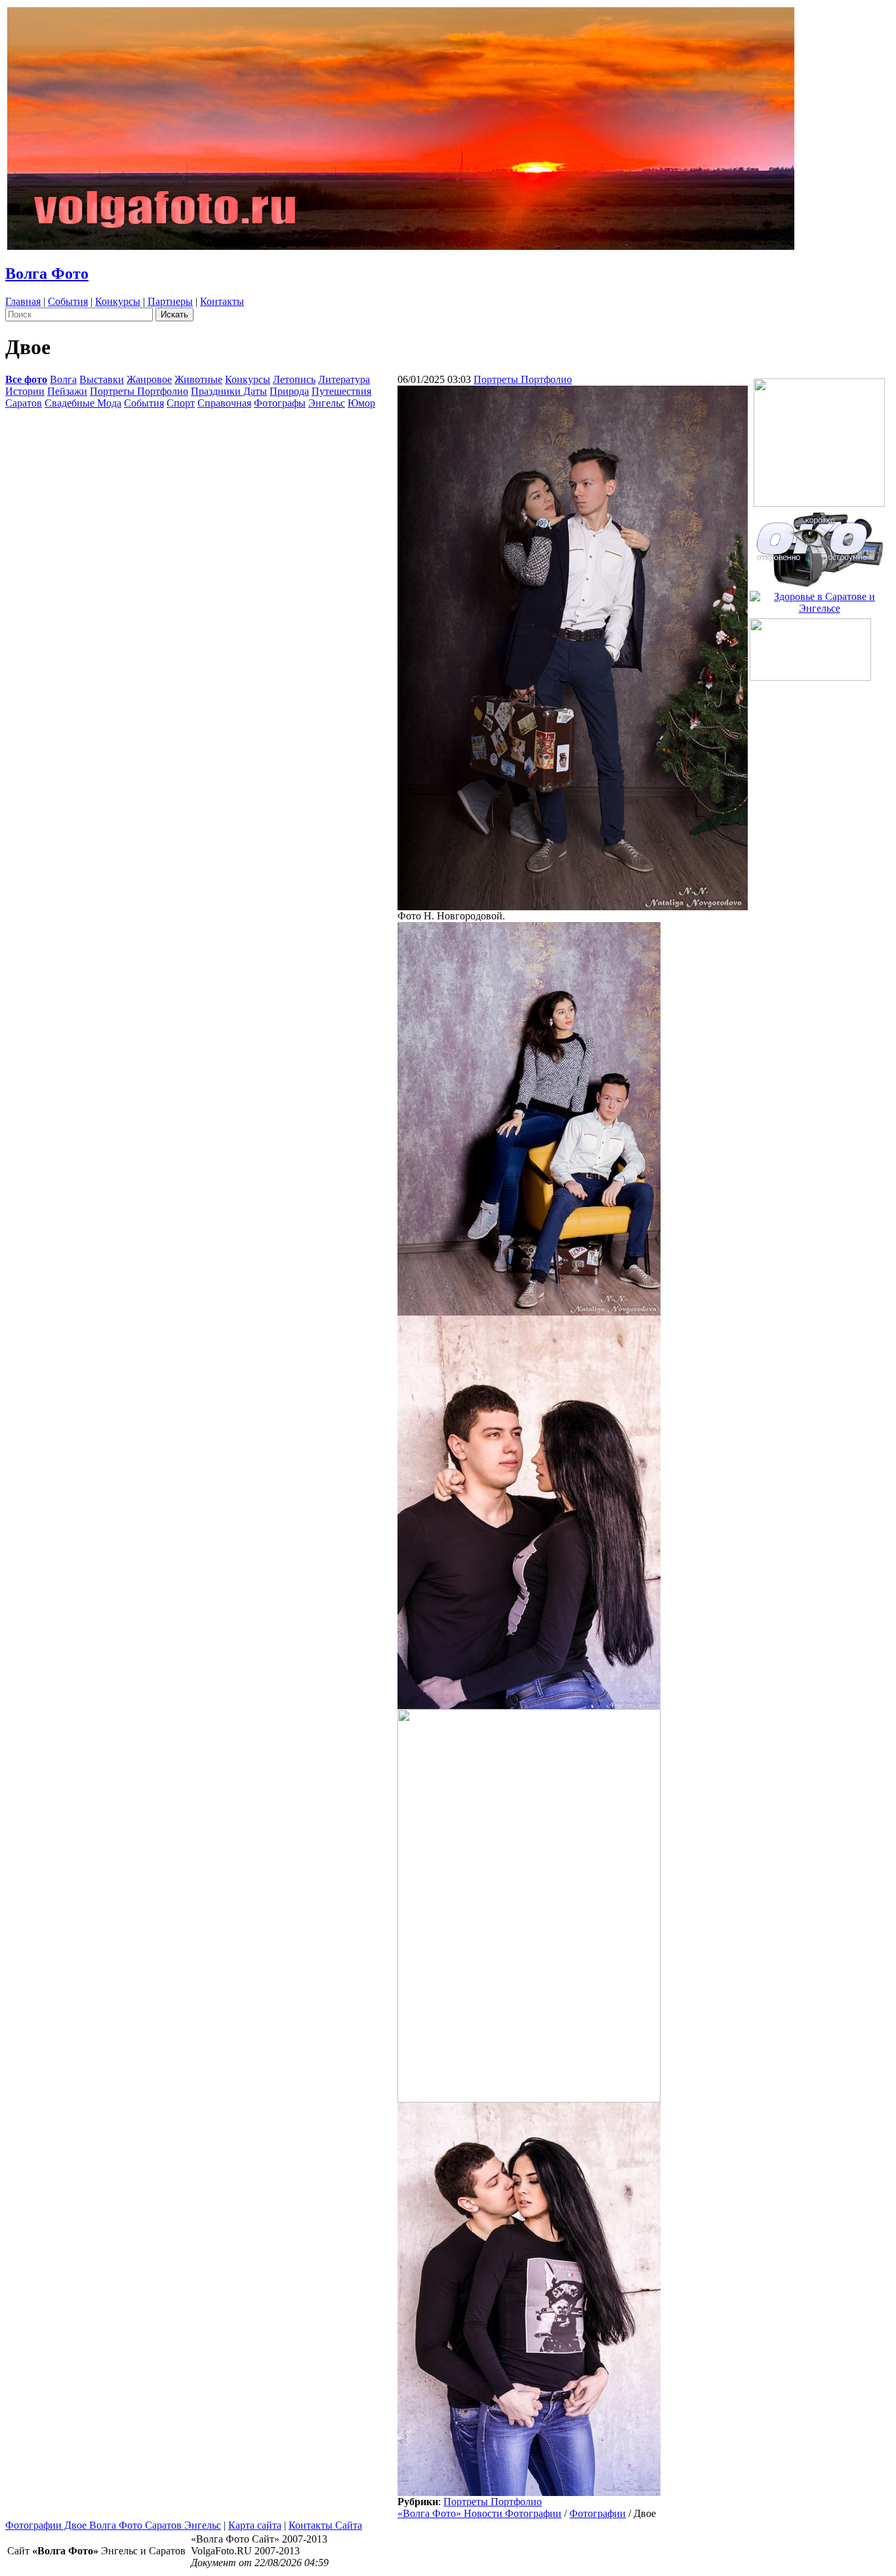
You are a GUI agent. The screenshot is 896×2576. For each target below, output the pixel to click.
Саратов (24, 403)
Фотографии (598, 2513)
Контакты (222, 301)
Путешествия (341, 391)
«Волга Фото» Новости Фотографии (479, 2513)
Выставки (102, 379)
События (68, 301)
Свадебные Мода (83, 403)
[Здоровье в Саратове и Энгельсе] (819, 599)
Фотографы (280, 403)
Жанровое (149, 379)
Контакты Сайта (325, 2525)
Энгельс (327, 403)
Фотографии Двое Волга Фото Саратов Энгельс (113, 2525)
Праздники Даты (229, 391)
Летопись (294, 379)
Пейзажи (67, 391)
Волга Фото (47, 273)
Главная (23, 301)
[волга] (819, 545)
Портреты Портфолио (139, 391)
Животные (198, 379)
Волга (63, 379)
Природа (289, 391)
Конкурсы (118, 301)
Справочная (224, 403)
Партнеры (170, 301)
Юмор (361, 403)
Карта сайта (255, 2525)
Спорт (181, 403)
